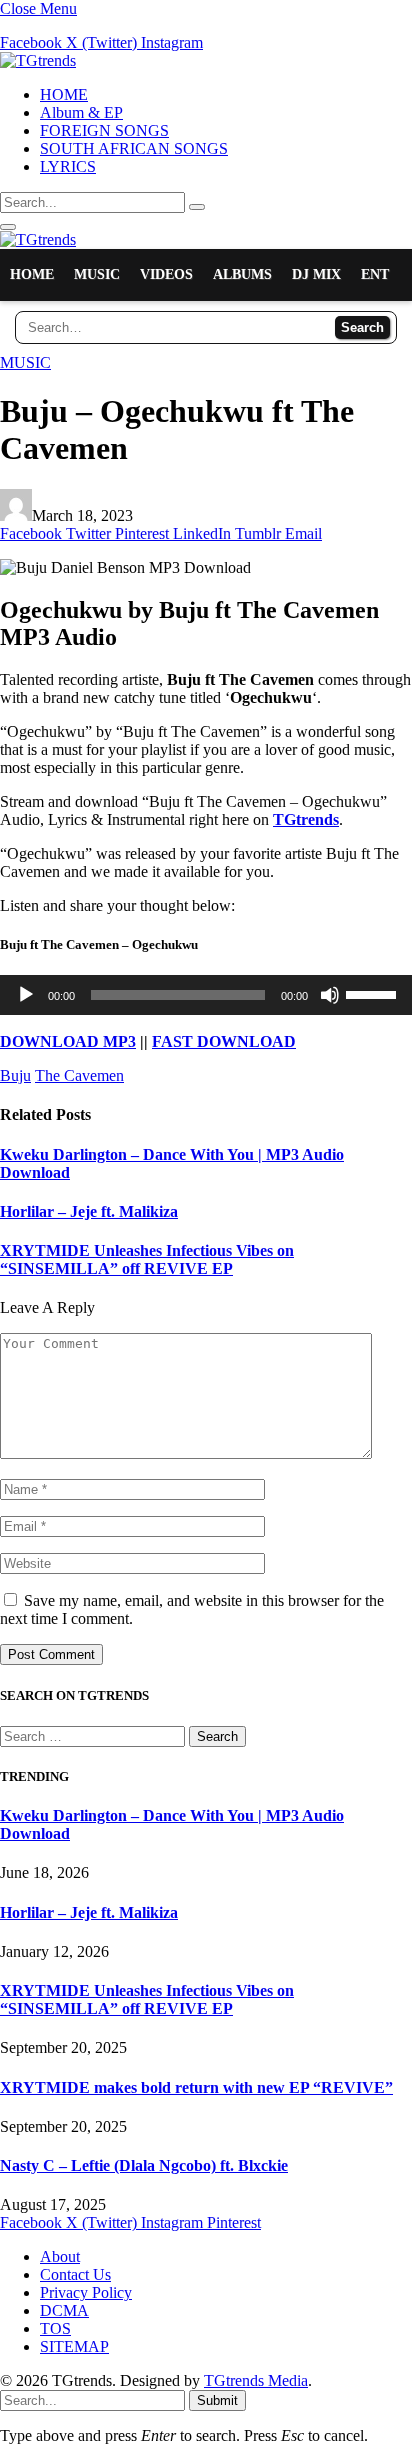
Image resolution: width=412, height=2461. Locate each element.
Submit (217, 2400)
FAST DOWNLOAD (224, 1041)
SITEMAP (74, 2346)
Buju (15, 1075)
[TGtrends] (38, 60)
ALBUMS (242, 274)
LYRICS (68, 166)
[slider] (374, 993)
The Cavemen (79, 1075)
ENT (375, 274)
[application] (206, 995)
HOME (64, 94)
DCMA (64, 2310)
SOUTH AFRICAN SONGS (134, 148)
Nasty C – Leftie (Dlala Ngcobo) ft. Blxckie (144, 2165)
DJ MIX (316, 274)
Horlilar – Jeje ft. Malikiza (89, 1211)
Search (362, 327)
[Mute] (330, 995)
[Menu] (8, 227)
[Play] (26, 995)
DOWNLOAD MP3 (68, 1041)
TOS (55, 2328)
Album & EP (81, 112)
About (60, 2256)
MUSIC (97, 274)
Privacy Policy (86, 2292)
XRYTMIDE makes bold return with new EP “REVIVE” (196, 2087)
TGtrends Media (256, 2380)
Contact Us (75, 2274)
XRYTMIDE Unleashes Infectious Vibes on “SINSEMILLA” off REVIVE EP (147, 1259)
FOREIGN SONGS (104, 130)
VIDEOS (166, 274)
